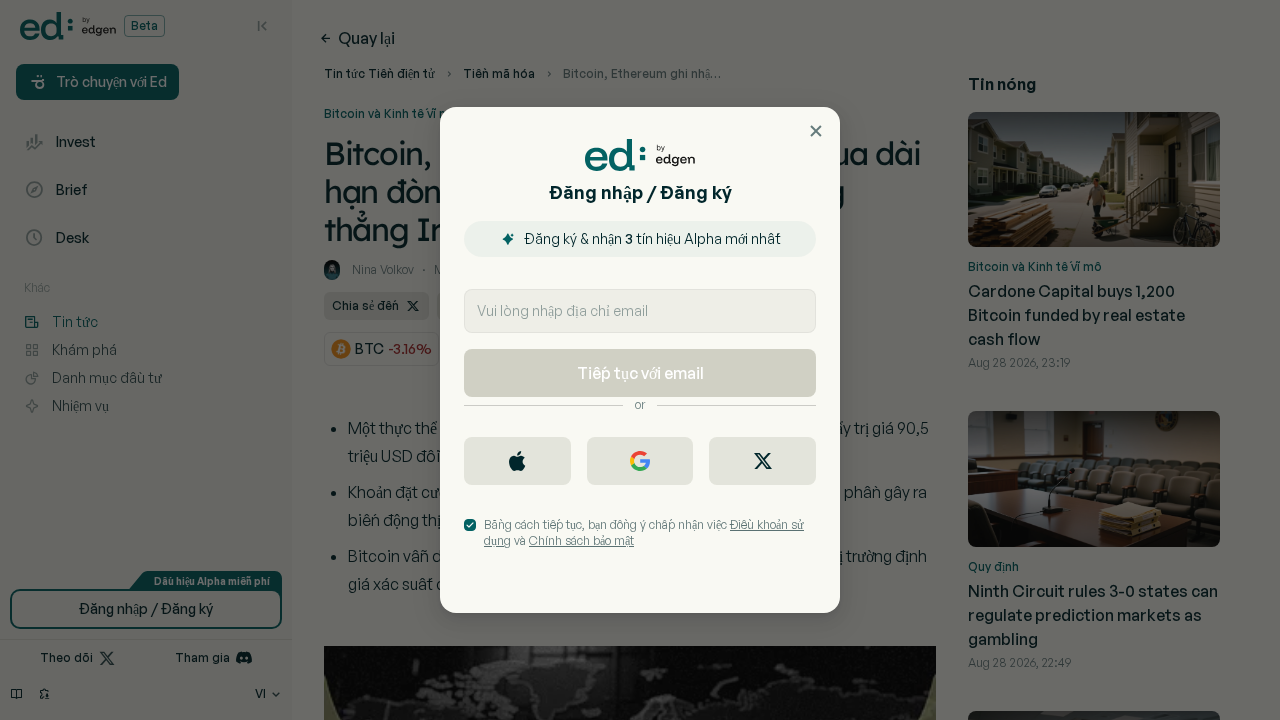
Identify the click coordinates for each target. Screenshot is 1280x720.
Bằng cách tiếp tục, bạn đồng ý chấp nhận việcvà (644, 532)
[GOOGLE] (640, 461)
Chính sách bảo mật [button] (581, 540)
